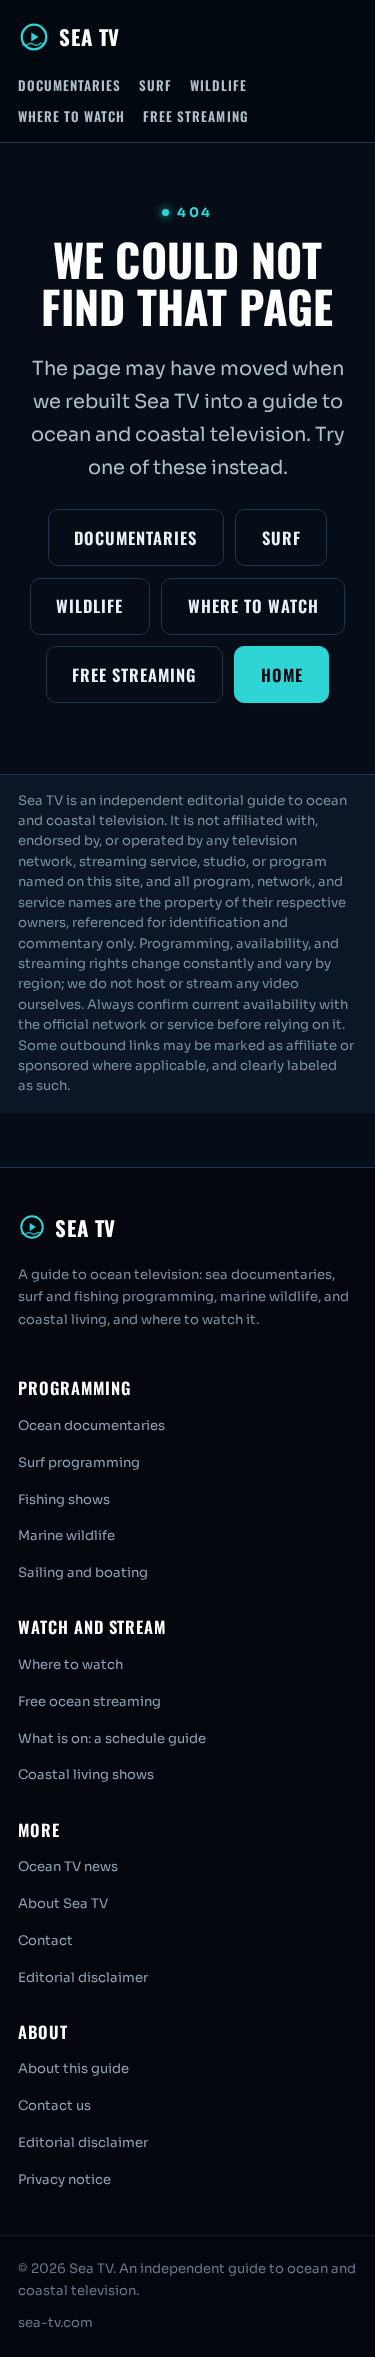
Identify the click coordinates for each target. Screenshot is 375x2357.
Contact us (54, 2105)
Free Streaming (196, 116)
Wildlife (218, 85)
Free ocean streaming (89, 1701)
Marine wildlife (66, 1535)
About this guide (73, 2068)
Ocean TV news (68, 1866)
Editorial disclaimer (83, 1977)
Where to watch (70, 1664)
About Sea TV (63, 1903)
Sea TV (89, 36)
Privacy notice (64, 2179)
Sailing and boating (83, 1572)
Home (282, 674)
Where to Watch (72, 116)
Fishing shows (64, 1499)
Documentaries (70, 85)
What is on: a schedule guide (112, 1738)
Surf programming (79, 1462)
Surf (155, 85)
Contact (45, 1940)
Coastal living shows (86, 1774)
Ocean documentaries (91, 1425)
